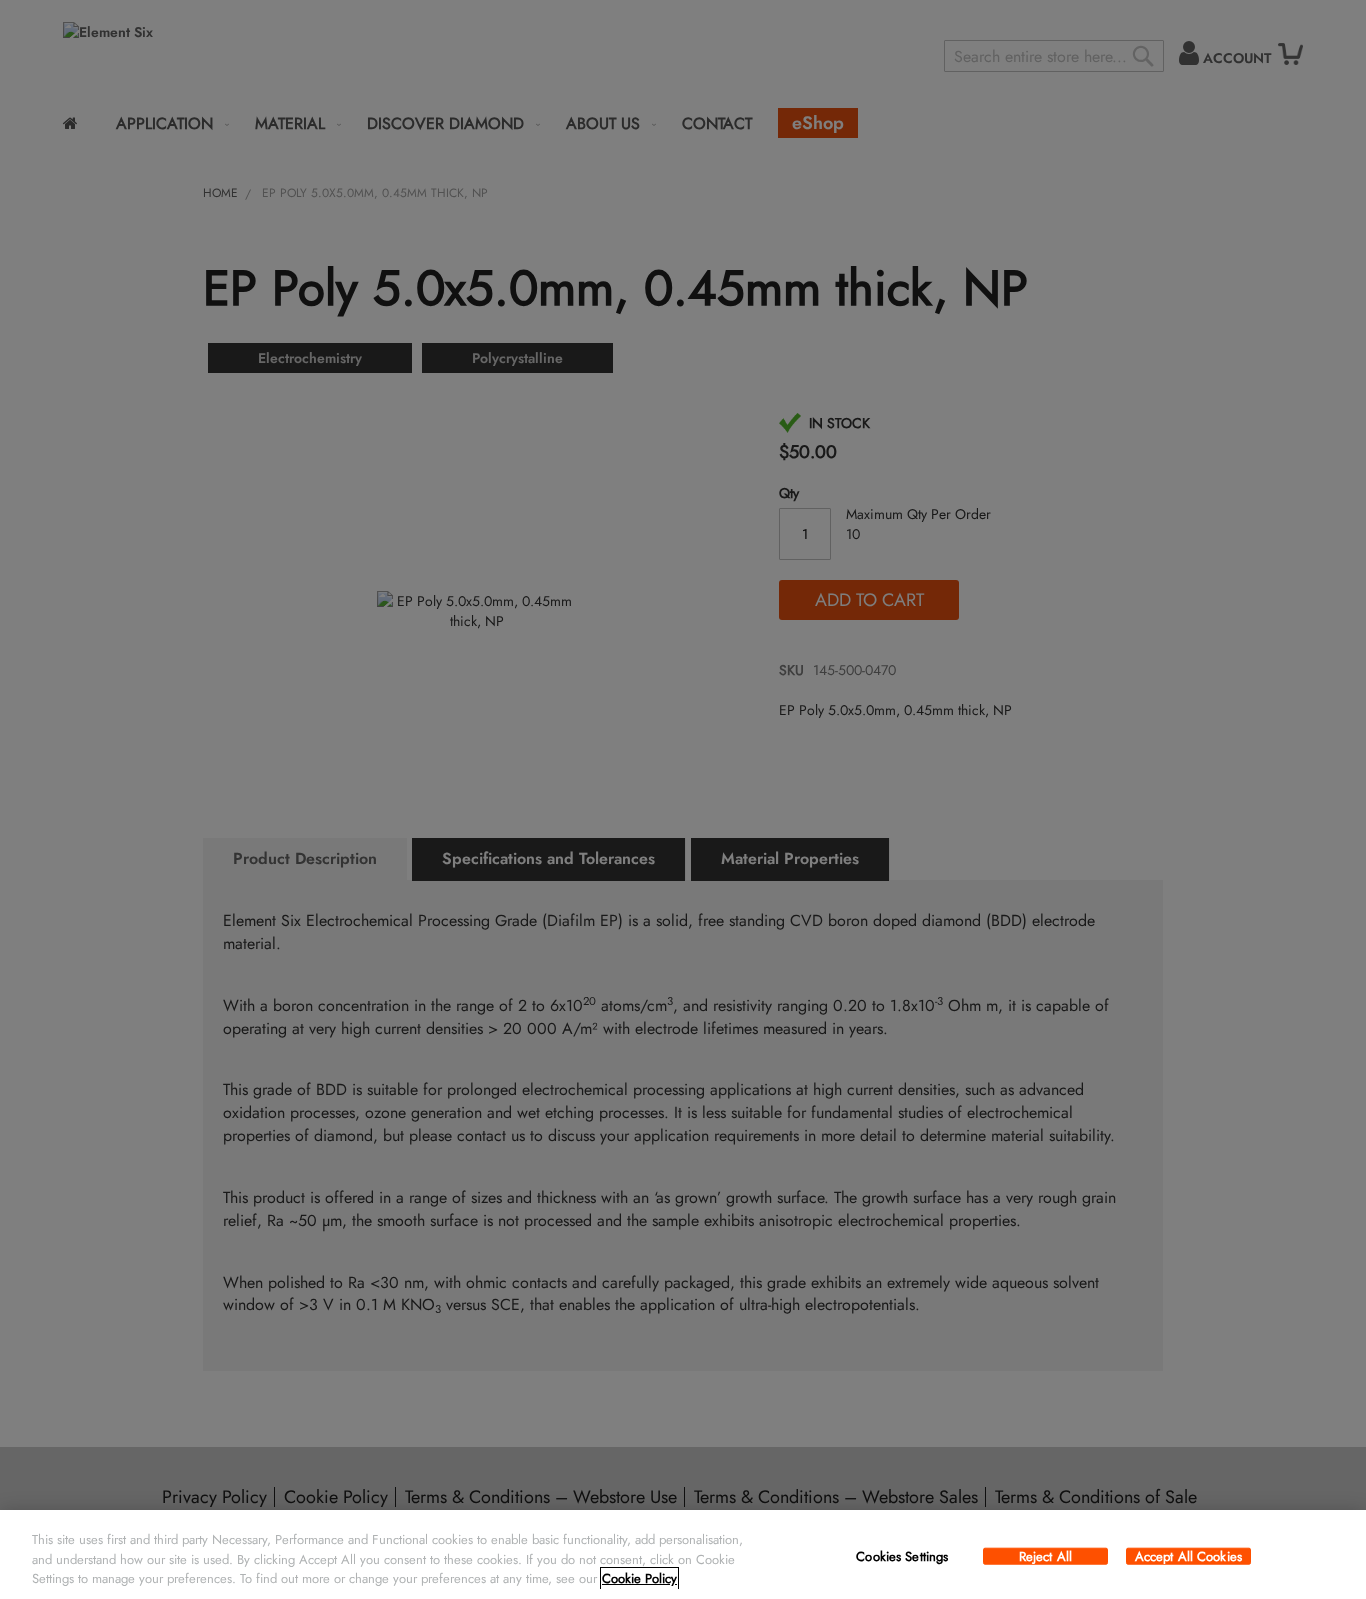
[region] (683, 1554)
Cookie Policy (639, 1578)
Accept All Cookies (1188, 1556)
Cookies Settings (902, 1556)
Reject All (1045, 1556)
